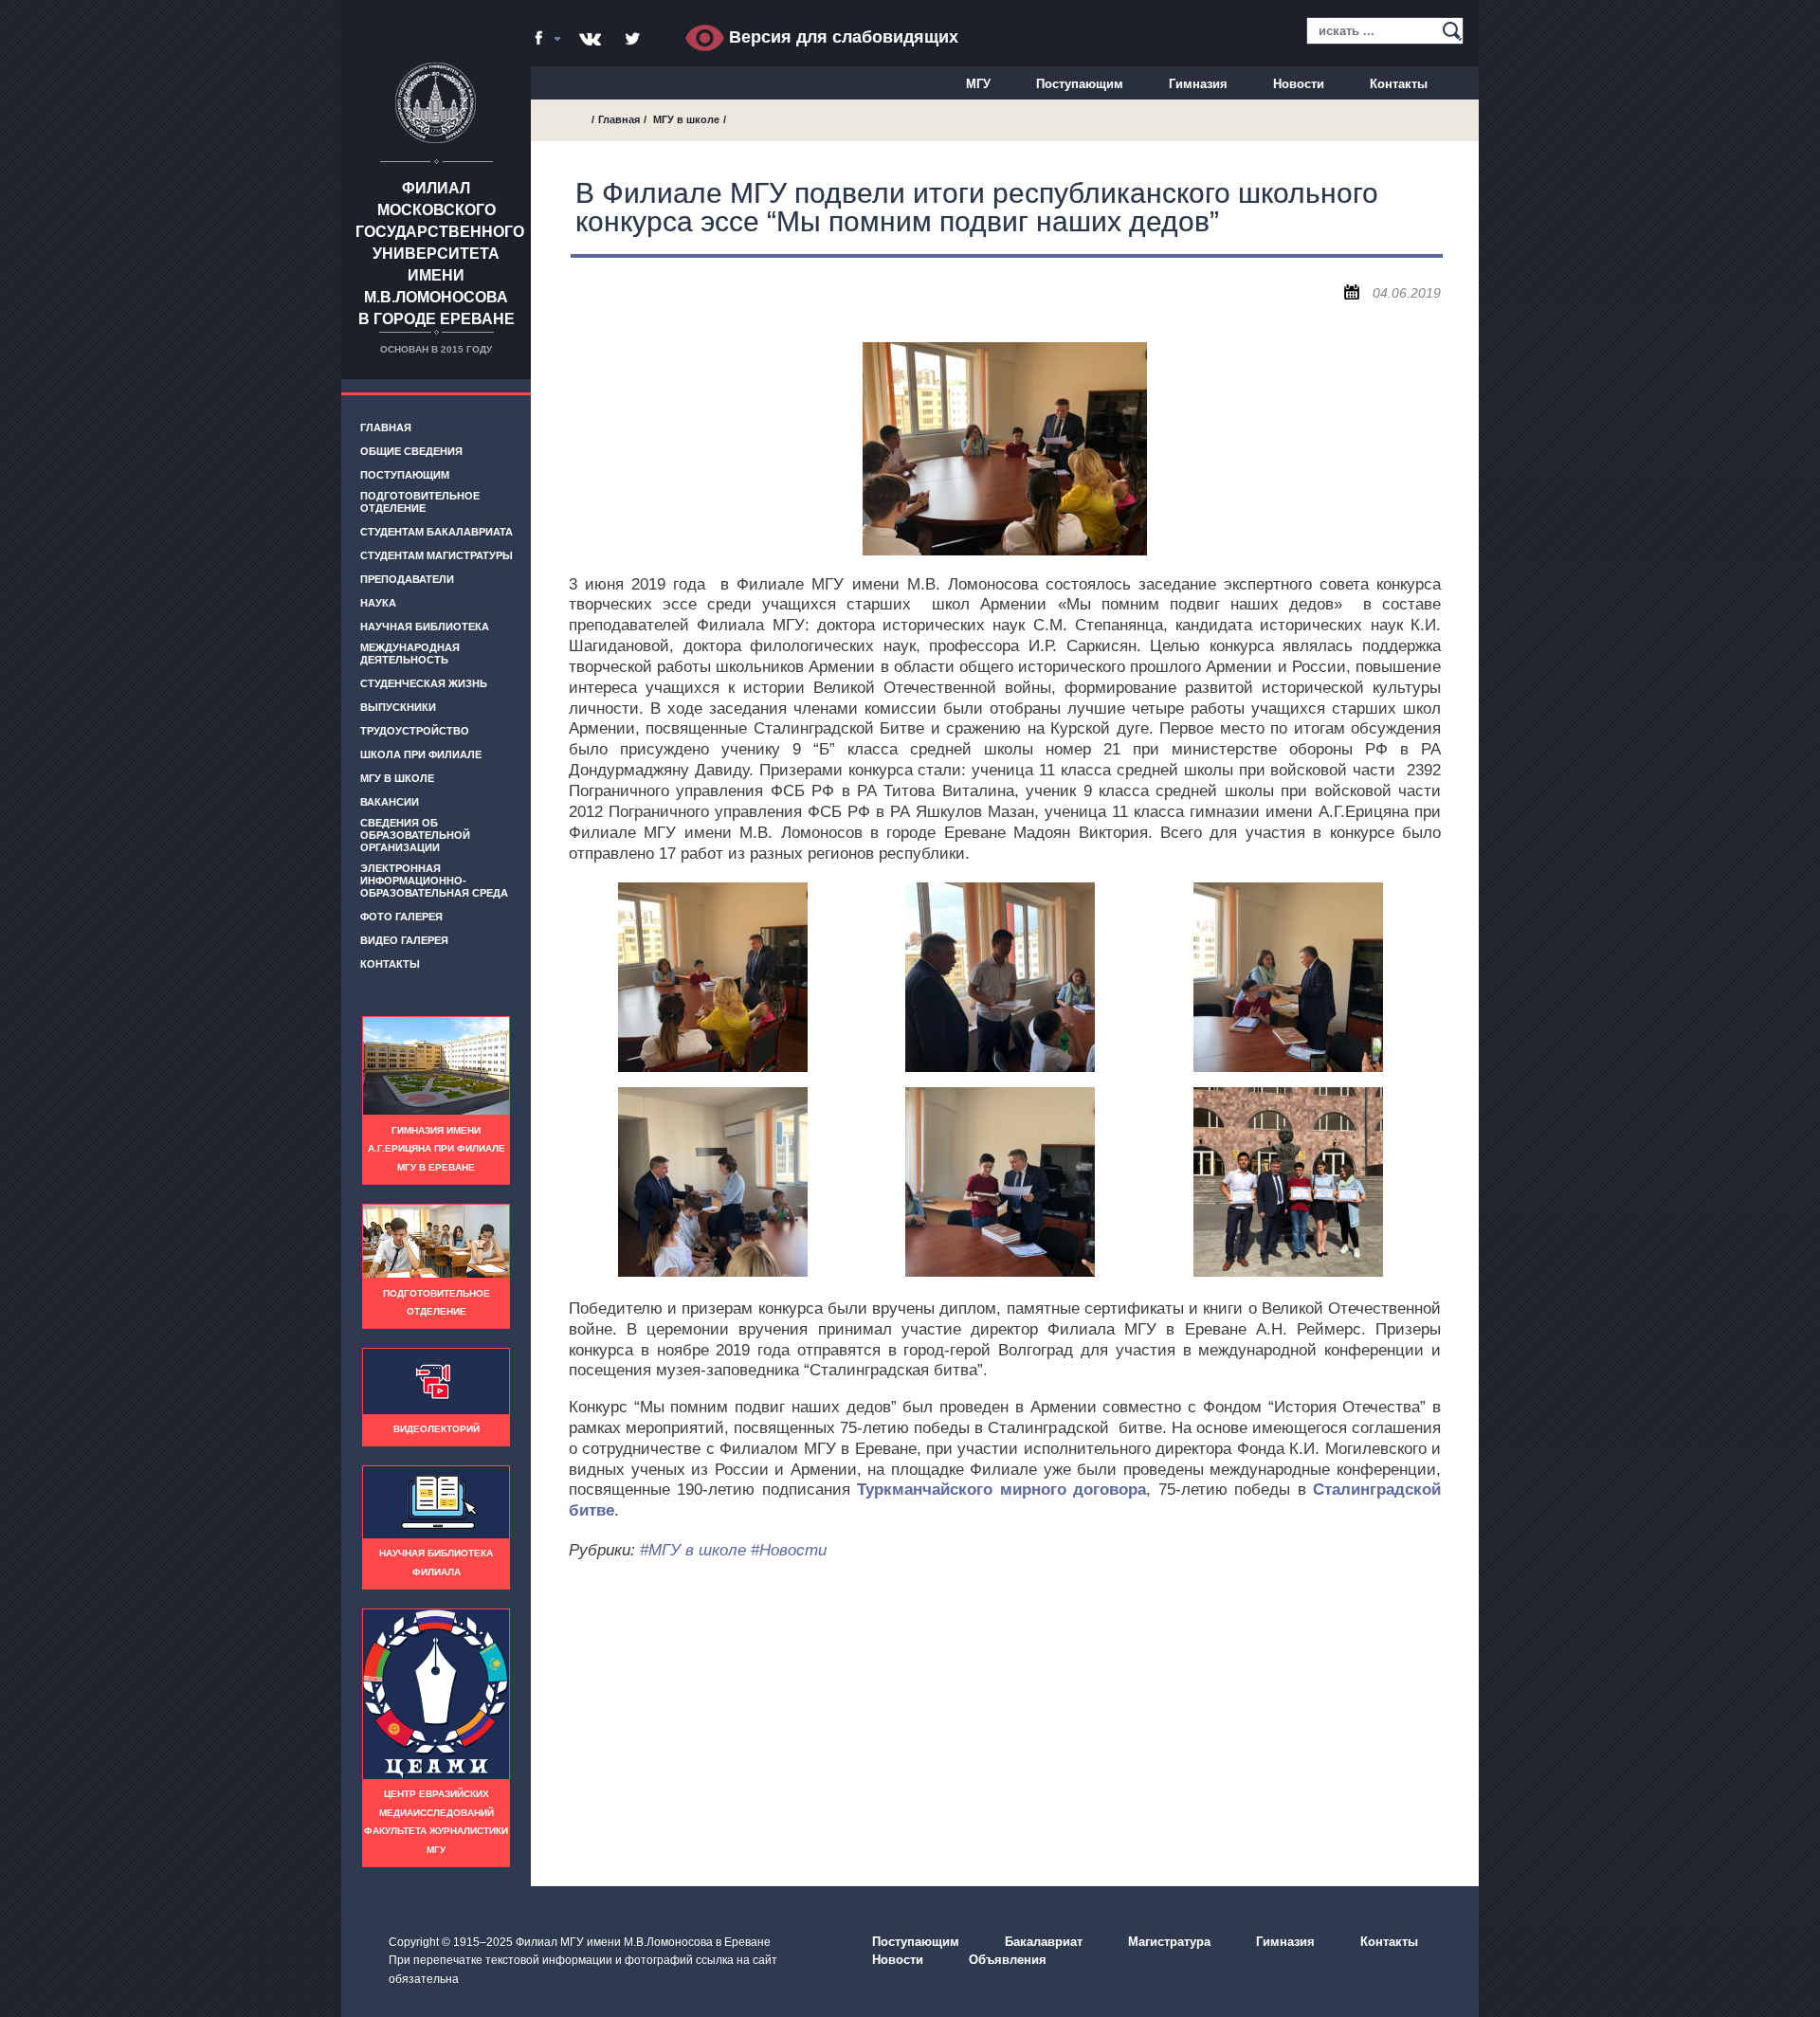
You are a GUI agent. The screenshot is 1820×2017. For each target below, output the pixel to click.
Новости (1299, 84)
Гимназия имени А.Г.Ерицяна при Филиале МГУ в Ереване (437, 1149)
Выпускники (398, 707)
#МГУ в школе (693, 1550)
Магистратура (1169, 1942)
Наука (378, 603)
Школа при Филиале (421, 754)
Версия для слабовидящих (841, 37)
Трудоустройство (415, 731)
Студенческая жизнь (424, 683)
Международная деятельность (410, 654)
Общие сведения (411, 451)
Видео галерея (404, 940)
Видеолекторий (437, 1429)
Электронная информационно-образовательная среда (434, 881)
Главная (386, 427)
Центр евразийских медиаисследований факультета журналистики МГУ (436, 1822)
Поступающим (1080, 84)
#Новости (789, 1550)
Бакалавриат (1044, 1942)
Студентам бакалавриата (437, 532)
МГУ (978, 84)
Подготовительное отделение (420, 502)
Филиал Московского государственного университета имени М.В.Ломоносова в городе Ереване (440, 254)
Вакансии (390, 802)
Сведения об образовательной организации (415, 835)
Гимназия (1198, 84)
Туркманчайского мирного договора (1001, 1490)
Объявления (1008, 1960)
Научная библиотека (425, 627)
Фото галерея (401, 917)
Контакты (1399, 84)
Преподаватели (407, 579)
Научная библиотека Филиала (436, 1563)
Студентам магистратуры (437, 555)
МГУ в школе (397, 778)
